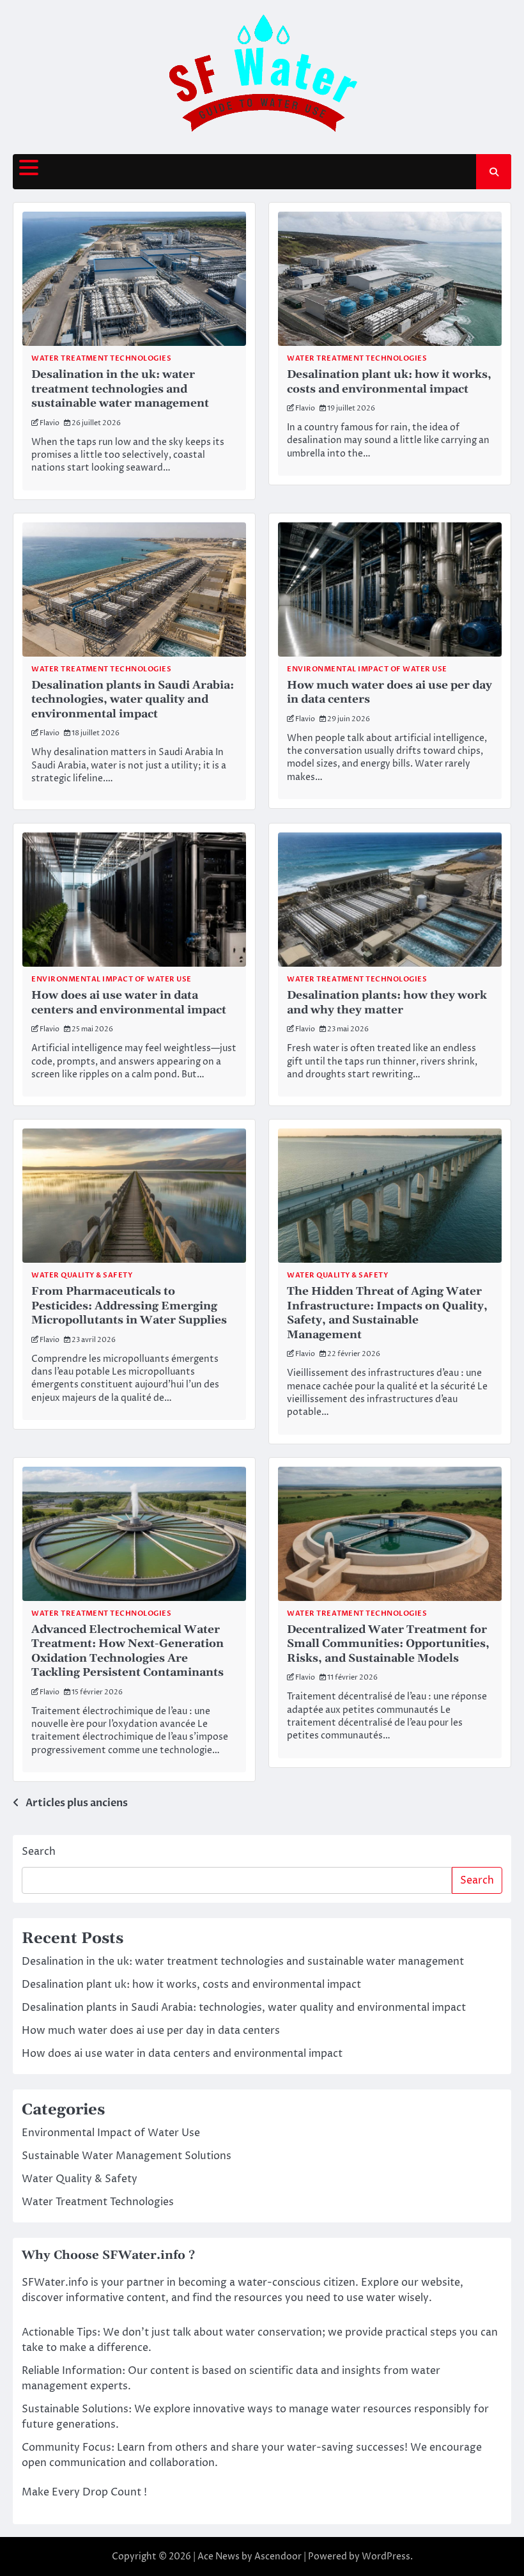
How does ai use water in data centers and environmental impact (129, 1003)
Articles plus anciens (77, 1803)
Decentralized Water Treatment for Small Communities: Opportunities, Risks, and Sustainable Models (388, 1644)
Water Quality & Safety (82, 1275)
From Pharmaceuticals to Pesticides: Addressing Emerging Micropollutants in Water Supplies (129, 1306)
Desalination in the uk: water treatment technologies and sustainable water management (120, 389)
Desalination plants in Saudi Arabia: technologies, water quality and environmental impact (133, 700)
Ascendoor (278, 2556)
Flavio (50, 423)
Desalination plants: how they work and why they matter (387, 1003)
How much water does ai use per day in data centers (151, 2031)
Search (39, 1852)
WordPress (386, 2556)
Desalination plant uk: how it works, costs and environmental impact (389, 382)
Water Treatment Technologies (101, 358)
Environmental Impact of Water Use (367, 669)
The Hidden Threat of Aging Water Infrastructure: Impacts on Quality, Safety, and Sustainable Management (387, 1313)
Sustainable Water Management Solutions (127, 2156)
